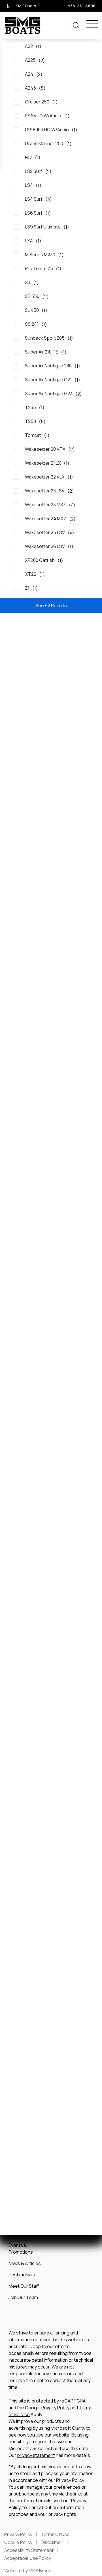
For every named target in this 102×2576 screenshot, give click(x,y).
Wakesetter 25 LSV (50, 533)
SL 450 (36, 310)
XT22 (35, 574)
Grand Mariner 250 (48, 144)
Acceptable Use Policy (28, 2558)
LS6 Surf (38, 213)
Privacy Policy (56, 2408)
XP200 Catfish (44, 560)
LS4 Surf (38, 199)
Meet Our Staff (24, 2286)
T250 (35, 421)
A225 (35, 60)
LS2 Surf (38, 171)
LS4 (33, 185)
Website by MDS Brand (28, 2571)
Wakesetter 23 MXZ (50, 505)
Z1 (31, 588)
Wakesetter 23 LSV (49, 491)
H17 (33, 157)
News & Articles (25, 2263)
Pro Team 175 (43, 269)
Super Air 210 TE (46, 352)
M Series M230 (44, 255)
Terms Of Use (55, 2534)
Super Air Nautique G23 (53, 394)
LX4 (33, 241)
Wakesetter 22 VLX (49, 477)
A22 (33, 46)
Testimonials (22, 2275)
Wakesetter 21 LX (47, 463)
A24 (34, 74)
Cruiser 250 (41, 102)
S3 (32, 282)
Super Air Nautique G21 (53, 380)
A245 (35, 88)
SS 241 (36, 324)
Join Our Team (23, 2297)
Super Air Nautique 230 (53, 366)
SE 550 (37, 296)
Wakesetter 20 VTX (50, 449)
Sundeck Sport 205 (49, 338)
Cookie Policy (18, 2542)
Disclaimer (52, 2542)
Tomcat (37, 435)
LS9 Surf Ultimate (47, 227)
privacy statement (36, 2455)
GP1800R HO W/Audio (51, 130)
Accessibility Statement (29, 2550)
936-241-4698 (81, 6)
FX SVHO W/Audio (47, 116)
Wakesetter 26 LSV (49, 546)
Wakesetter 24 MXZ (50, 519)
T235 (35, 408)
